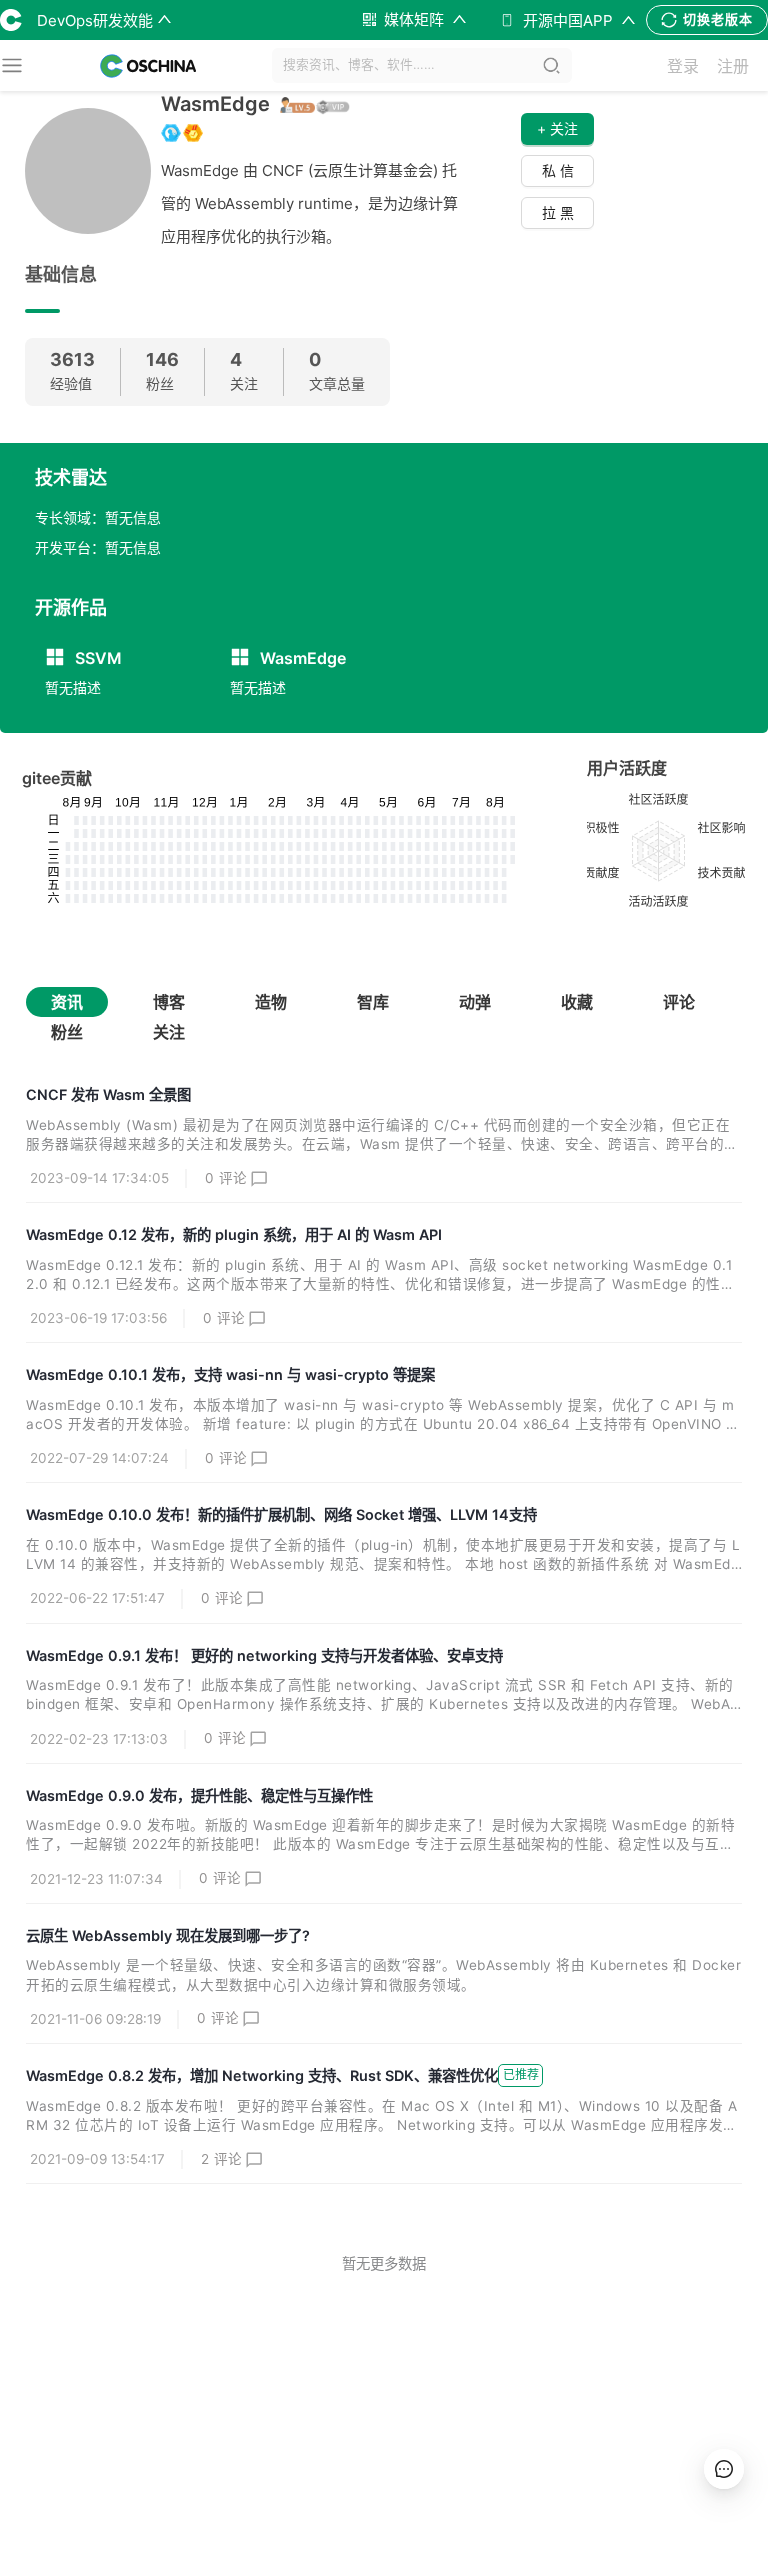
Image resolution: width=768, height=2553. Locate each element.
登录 (683, 66)
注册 (733, 66)
